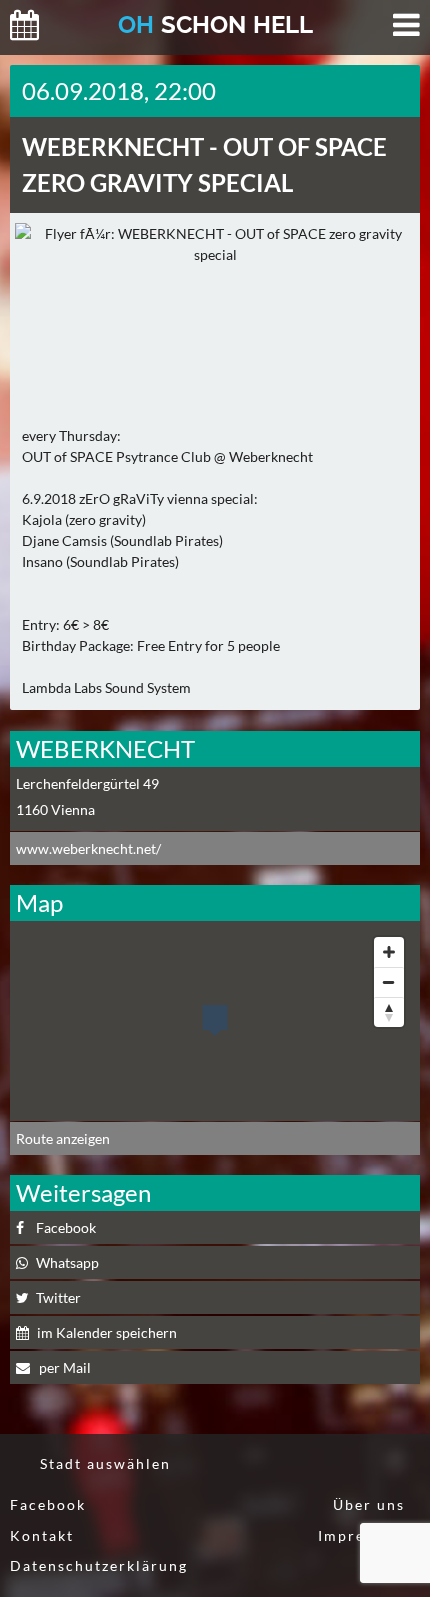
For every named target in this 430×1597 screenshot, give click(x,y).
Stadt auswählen (105, 1463)
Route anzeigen (63, 1138)
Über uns (369, 1504)
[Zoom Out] (389, 982)
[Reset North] (389, 1012)
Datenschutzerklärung (99, 1565)
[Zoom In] (389, 952)
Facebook (66, 1227)
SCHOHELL (215, 24)
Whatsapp (67, 1262)
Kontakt (42, 1535)
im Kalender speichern (107, 1332)
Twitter (58, 1297)
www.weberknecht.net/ (88, 848)
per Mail (63, 1367)
